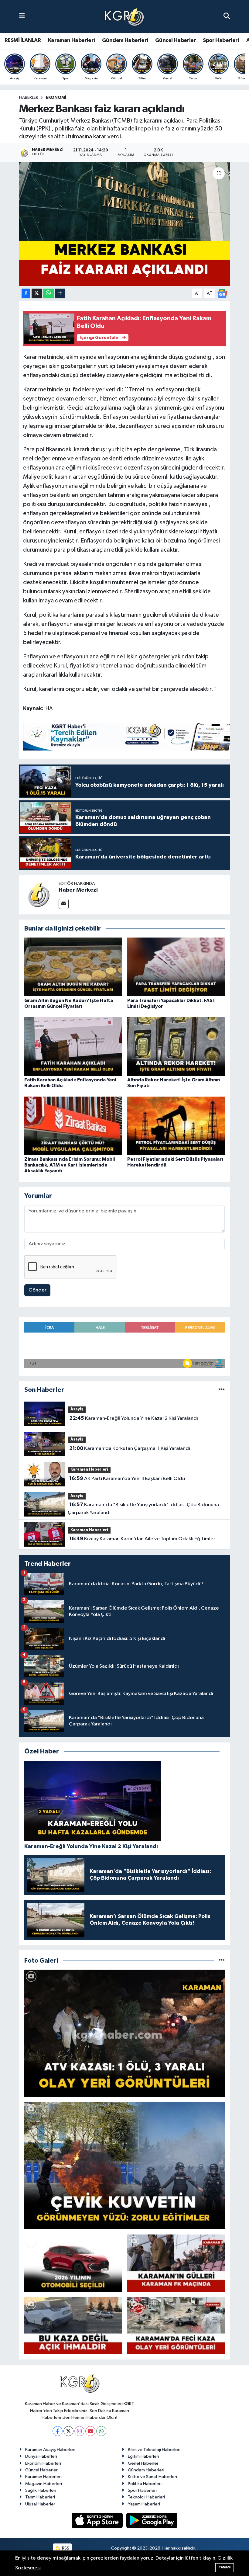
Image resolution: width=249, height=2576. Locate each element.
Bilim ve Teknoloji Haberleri (154, 2450)
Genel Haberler (143, 2463)
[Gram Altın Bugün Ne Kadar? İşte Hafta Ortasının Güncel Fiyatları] (73, 967)
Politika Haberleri (145, 2484)
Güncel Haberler (176, 40)
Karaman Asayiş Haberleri (50, 2450)
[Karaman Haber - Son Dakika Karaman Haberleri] (124, 17)
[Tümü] (222, 1390)
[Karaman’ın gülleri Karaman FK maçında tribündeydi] (176, 2263)
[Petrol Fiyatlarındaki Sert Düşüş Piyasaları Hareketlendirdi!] (176, 1126)
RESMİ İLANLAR (23, 40)
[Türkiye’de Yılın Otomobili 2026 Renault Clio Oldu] (73, 2263)
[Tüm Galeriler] (222, 1961)
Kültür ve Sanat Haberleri (152, 2477)
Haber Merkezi (78, 890)
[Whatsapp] (101, 2431)
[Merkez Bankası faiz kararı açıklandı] (125, 224)
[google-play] (152, 2520)
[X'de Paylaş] (37, 294)
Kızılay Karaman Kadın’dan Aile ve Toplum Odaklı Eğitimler (142, 1539)
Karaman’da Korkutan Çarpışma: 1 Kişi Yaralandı (130, 1448)
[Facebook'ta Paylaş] (26, 294)
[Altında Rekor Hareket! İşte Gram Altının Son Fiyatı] (176, 1046)
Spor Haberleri (221, 40)
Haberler (29, 98)
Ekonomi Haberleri (43, 2463)
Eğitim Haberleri (143, 2456)
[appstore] (98, 2520)
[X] (68, 2431)
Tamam (225, 2567)
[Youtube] (90, 2431)
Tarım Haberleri (40, 2497)
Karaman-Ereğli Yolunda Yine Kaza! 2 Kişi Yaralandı (134, 1418)
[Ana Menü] (22, 16)
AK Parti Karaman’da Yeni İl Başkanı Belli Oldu (127, 1479)
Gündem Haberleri (125, 40)
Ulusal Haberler (40, 2504)
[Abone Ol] (222, 293)
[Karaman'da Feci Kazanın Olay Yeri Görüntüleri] (176, 2326)
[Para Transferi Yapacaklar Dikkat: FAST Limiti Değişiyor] (176, 967)
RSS (65, 2548)
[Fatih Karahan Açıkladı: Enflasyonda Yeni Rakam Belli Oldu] (73, 1046)
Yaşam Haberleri (144, 2504)
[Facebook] (58, 2431)
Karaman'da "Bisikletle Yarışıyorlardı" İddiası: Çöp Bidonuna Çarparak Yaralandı (143, 1509)
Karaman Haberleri (72, 40)
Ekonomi (56, 98)
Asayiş (77, 1409)
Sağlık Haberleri (41, 2490)
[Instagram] (79, 2431)
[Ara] (227, 16)
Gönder (38, 1290)
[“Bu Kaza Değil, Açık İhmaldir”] (73, 2326)
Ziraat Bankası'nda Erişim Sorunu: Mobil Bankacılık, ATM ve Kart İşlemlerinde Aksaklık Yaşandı (70, 1165)
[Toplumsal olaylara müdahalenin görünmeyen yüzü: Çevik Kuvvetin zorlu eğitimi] (125, 2166)
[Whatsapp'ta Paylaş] (48, 294)
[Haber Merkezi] (39, 894)
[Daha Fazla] (60, 294)
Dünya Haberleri (41, 2456)
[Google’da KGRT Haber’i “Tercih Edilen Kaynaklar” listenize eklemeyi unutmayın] (134, 737)
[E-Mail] (64, 904)
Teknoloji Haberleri (146, 2497)
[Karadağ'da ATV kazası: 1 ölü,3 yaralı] (125, 2033)
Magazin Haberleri (44, 2484)
